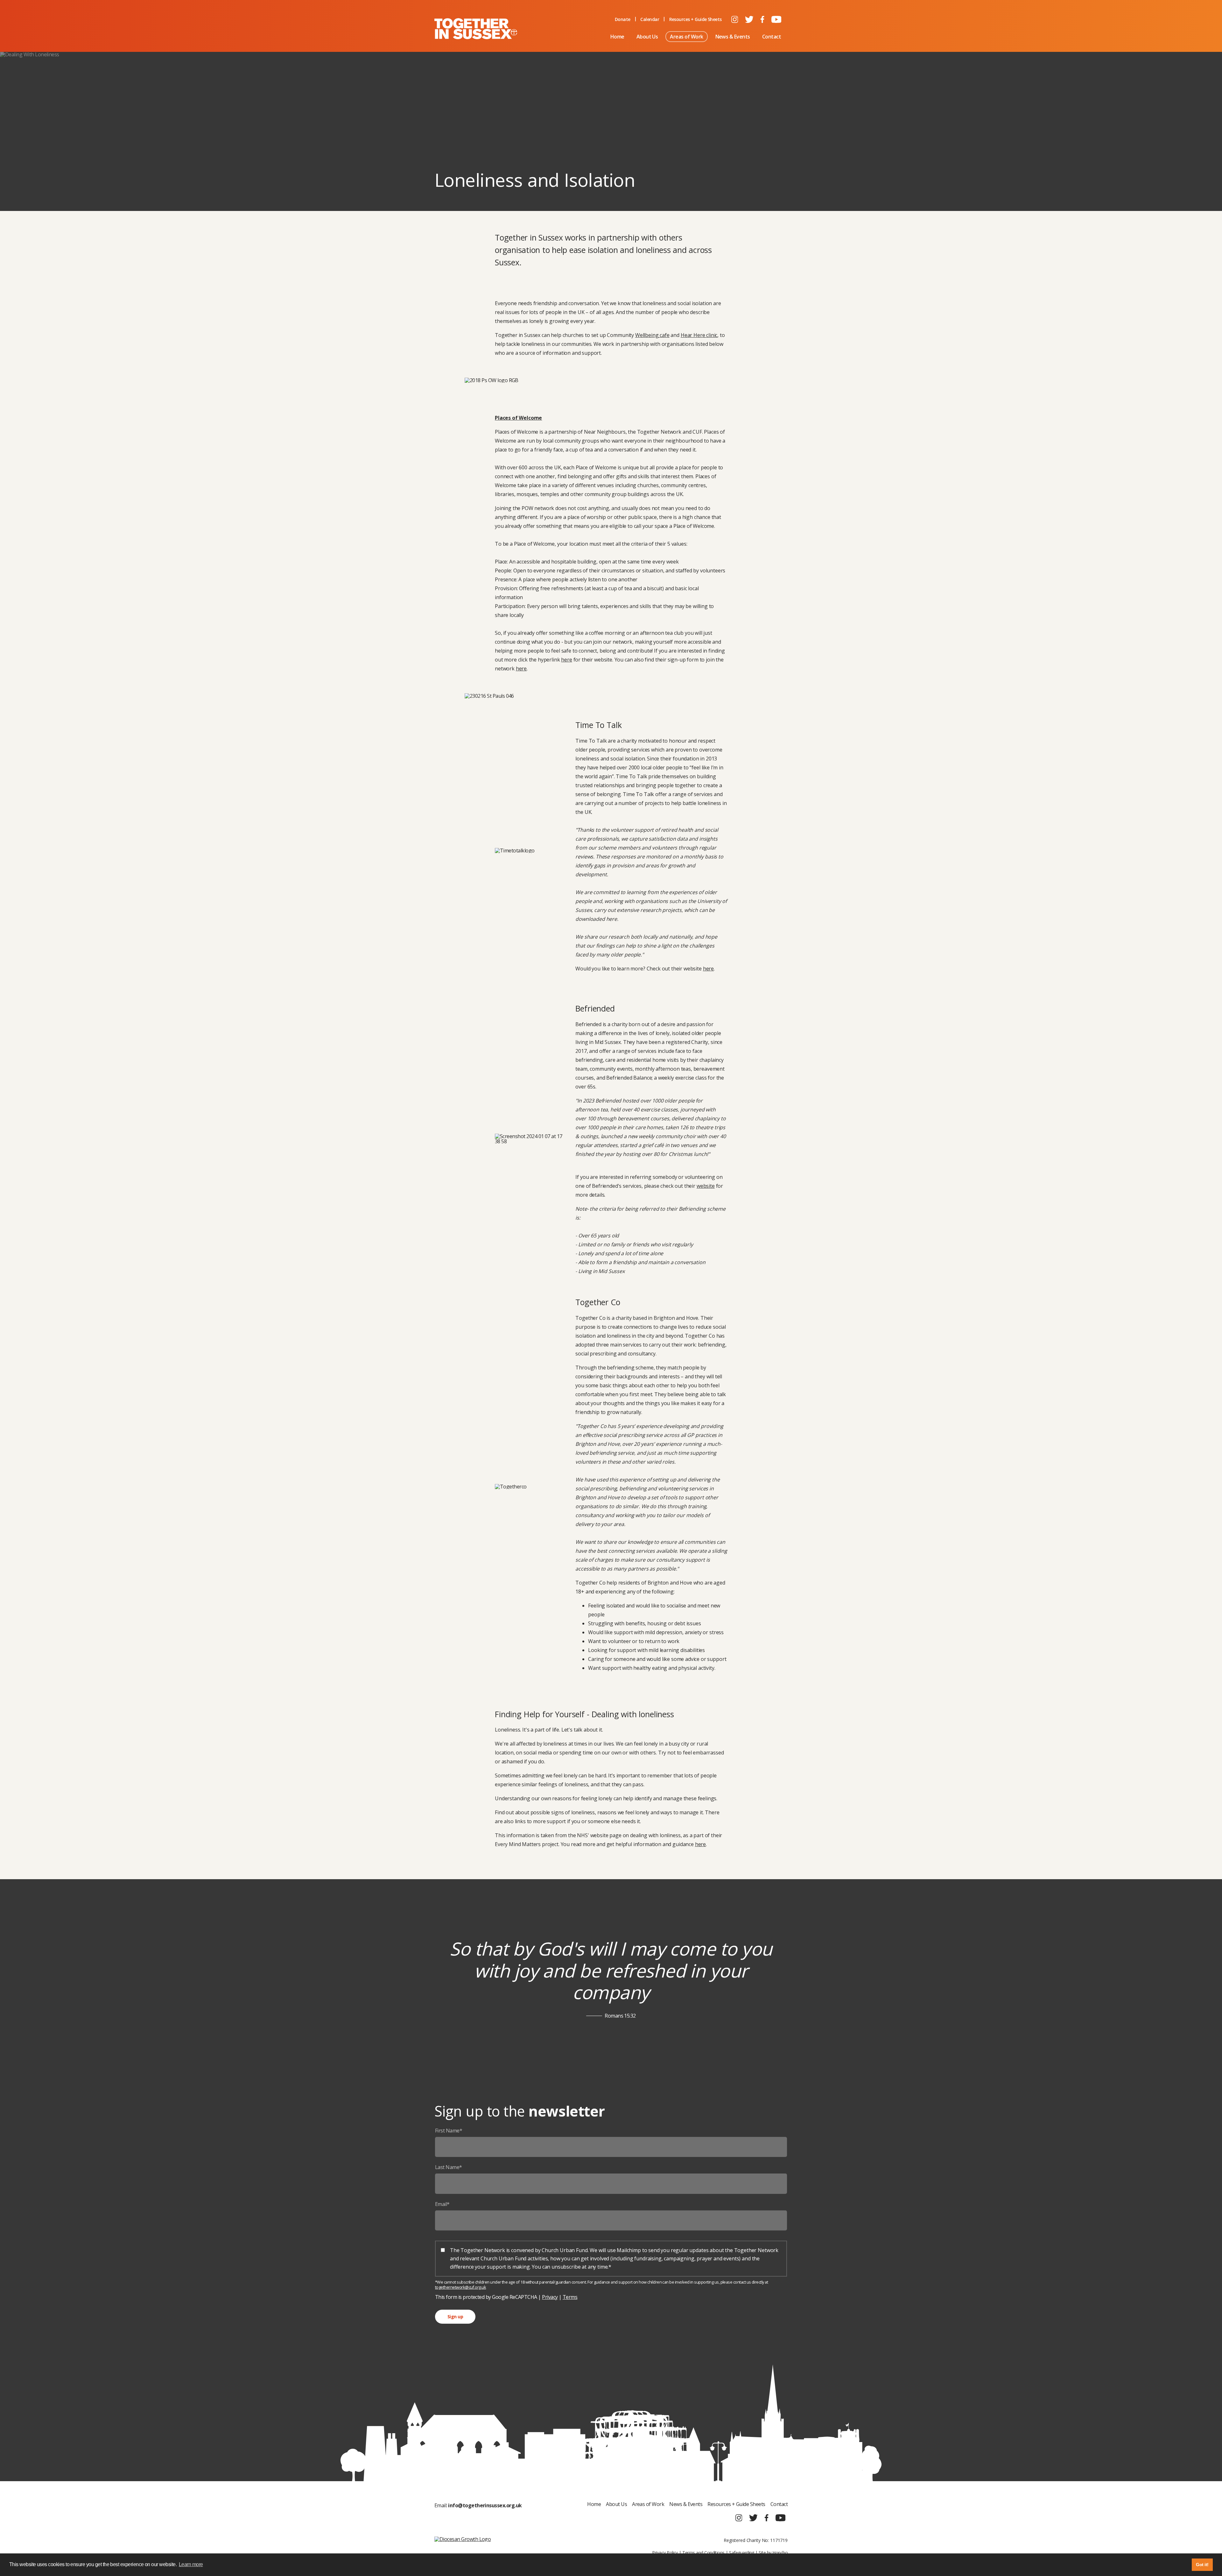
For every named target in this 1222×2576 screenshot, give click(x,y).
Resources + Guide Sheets (695, 19)
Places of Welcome (518, 418)
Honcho (780, 2553)
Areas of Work (686, 37)
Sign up (455, 2317)
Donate (623, 19)
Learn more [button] (191, 2564)
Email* (442, 2204)
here (566, 660)
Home (617, 37)
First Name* (449, 2131)
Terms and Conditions (703, 2553)
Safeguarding (742, 2553)
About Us (647, 37)
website (706, 1186)
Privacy (550, 2297)
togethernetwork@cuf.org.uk (460, 2287)
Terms (570, 2297)
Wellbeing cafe (652, 335)
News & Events (733, 37)
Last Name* (449, 2167)
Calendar (650, 19)
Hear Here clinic (699, 335)
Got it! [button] (1202, 2565)
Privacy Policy (665, 2553)
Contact (772, 37)
